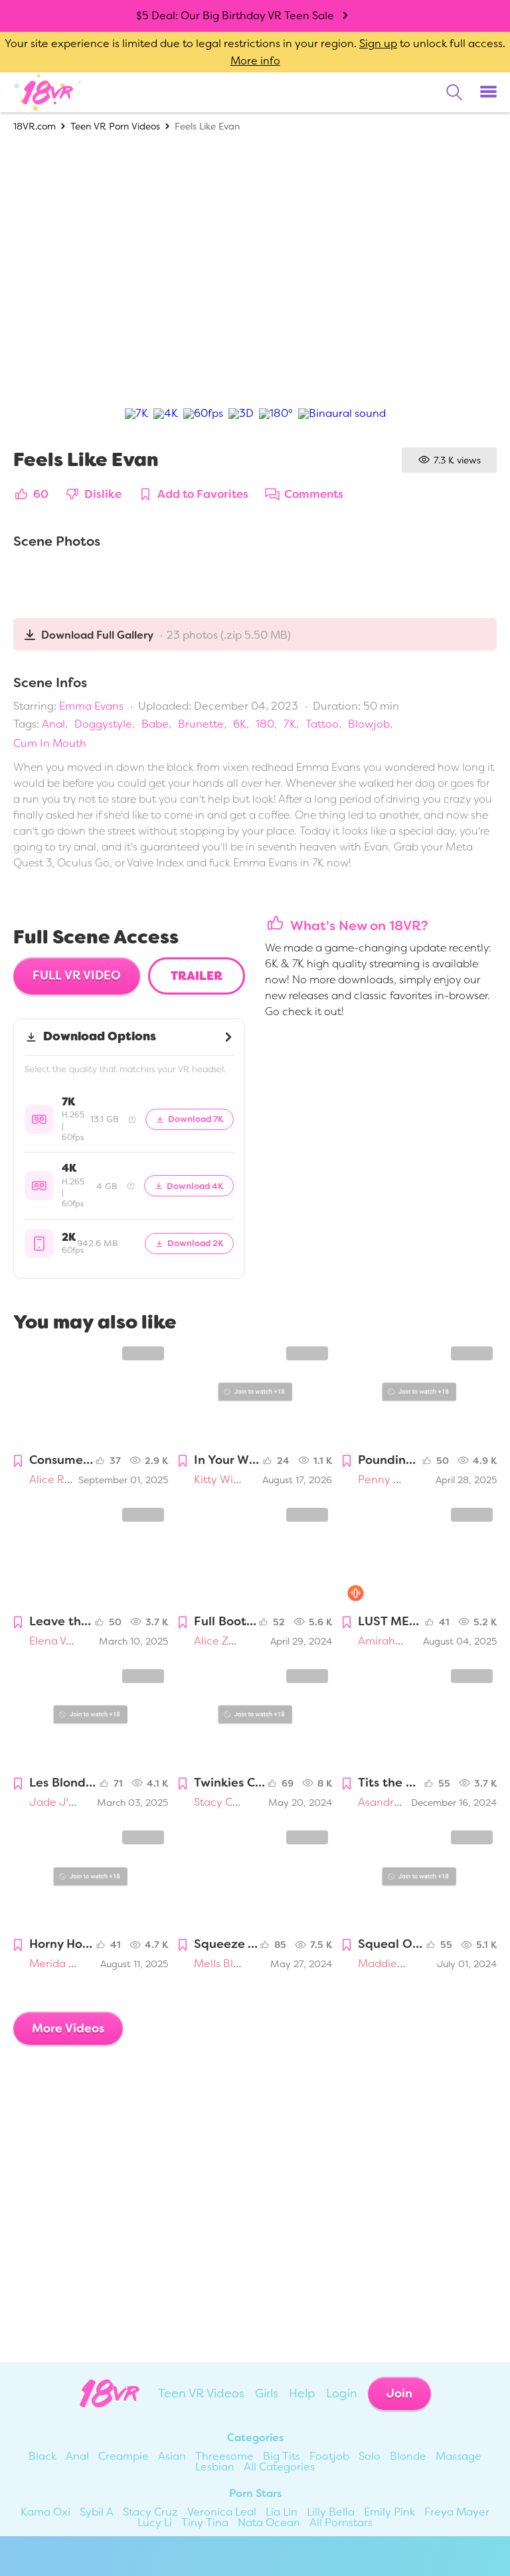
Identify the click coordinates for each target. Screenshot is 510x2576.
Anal (53, 724)
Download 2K (196, 1243)
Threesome (224, 2456)
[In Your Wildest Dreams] (255, 1394)
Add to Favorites (203, 495)
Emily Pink (389, 2512)
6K (240, 724)
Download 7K (196, 1119)
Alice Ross (55, 1480)
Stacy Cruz (221, 1802)
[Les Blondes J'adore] (91, 1717)
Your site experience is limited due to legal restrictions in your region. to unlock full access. (255, 43)
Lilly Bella (331, 2512)
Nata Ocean (269, 2523)
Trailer (197, 976)
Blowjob (369, 724)
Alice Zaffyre (226, 1641)
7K (290, 724)
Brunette (201, 724)
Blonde (408, 2456)
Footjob (329, 2456)
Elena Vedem (62, 1641)
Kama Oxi (45, 2512)
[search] (454, 92)
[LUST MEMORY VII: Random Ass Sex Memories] (419, 1555)
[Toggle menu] (488, 92)
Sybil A (97, 2512)
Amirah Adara (393, 1641)
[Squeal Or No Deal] (419, 1878)
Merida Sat (57, 1964)
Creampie (124, 2456)
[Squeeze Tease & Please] (255, 1878)
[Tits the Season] (419, 1717)
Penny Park (387, 1480)
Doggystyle (103, 724)
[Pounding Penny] (419, 1394)
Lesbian (215, 2467)
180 (265, 724)
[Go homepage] (48, 92)
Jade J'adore (64, 1802)
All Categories (279, 2467)
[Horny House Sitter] (91, 1878)
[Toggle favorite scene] (18, 1462)
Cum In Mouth (50, 743)
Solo (370, 2456)
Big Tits (282, 2456)
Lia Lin (282, 2512)
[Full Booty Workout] (255, 1555)
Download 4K (195, 1185)
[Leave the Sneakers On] (91, 1555)
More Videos (68, 2028)
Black (42, 2456)
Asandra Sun (390, 1802)
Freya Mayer (457, 2512)
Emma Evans (91, 706)
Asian (172, 2456)
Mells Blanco (226, 1964)
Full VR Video (77, 975)
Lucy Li (155, 2523)
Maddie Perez (394, 1964)
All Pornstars (341, 2523)
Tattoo (322, 724)
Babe (155, 724)
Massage (459, 2456)
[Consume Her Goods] (91, 1394)
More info (255, 61)
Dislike (103, 495)
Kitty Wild (218, 1480)
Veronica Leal (222, 2512)
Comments (314, 495)
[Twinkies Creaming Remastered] (255, 1717)
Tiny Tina (205, 2523)
